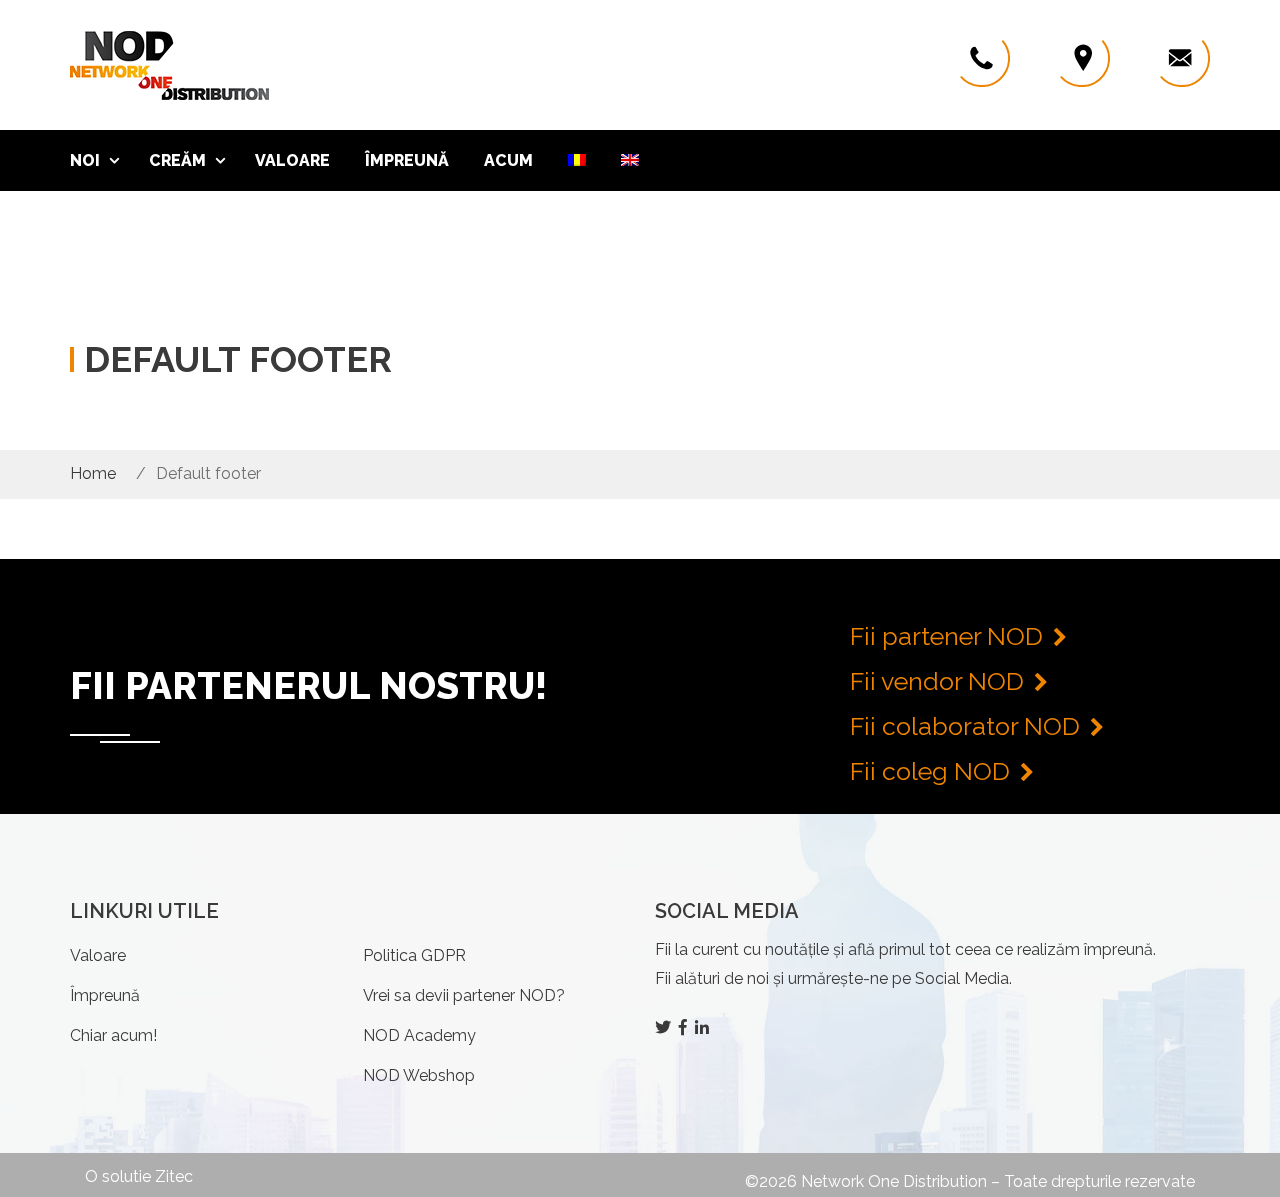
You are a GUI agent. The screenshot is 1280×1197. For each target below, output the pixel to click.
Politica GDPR (414, 955)
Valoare (292, 160)
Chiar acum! (113, 1035)
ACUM (508, 160)
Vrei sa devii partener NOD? (464, 995)
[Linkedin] (704, 1027)
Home (93, 473)
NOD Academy (419, 1035)
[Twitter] (665, 1027)
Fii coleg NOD (930, 771)
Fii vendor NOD (937, 681)
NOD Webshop (419, 1075)
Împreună (407, 160)
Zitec (174, 1176)
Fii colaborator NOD (965, 726)
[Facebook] (685, 1027)
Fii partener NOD (946, 636)
